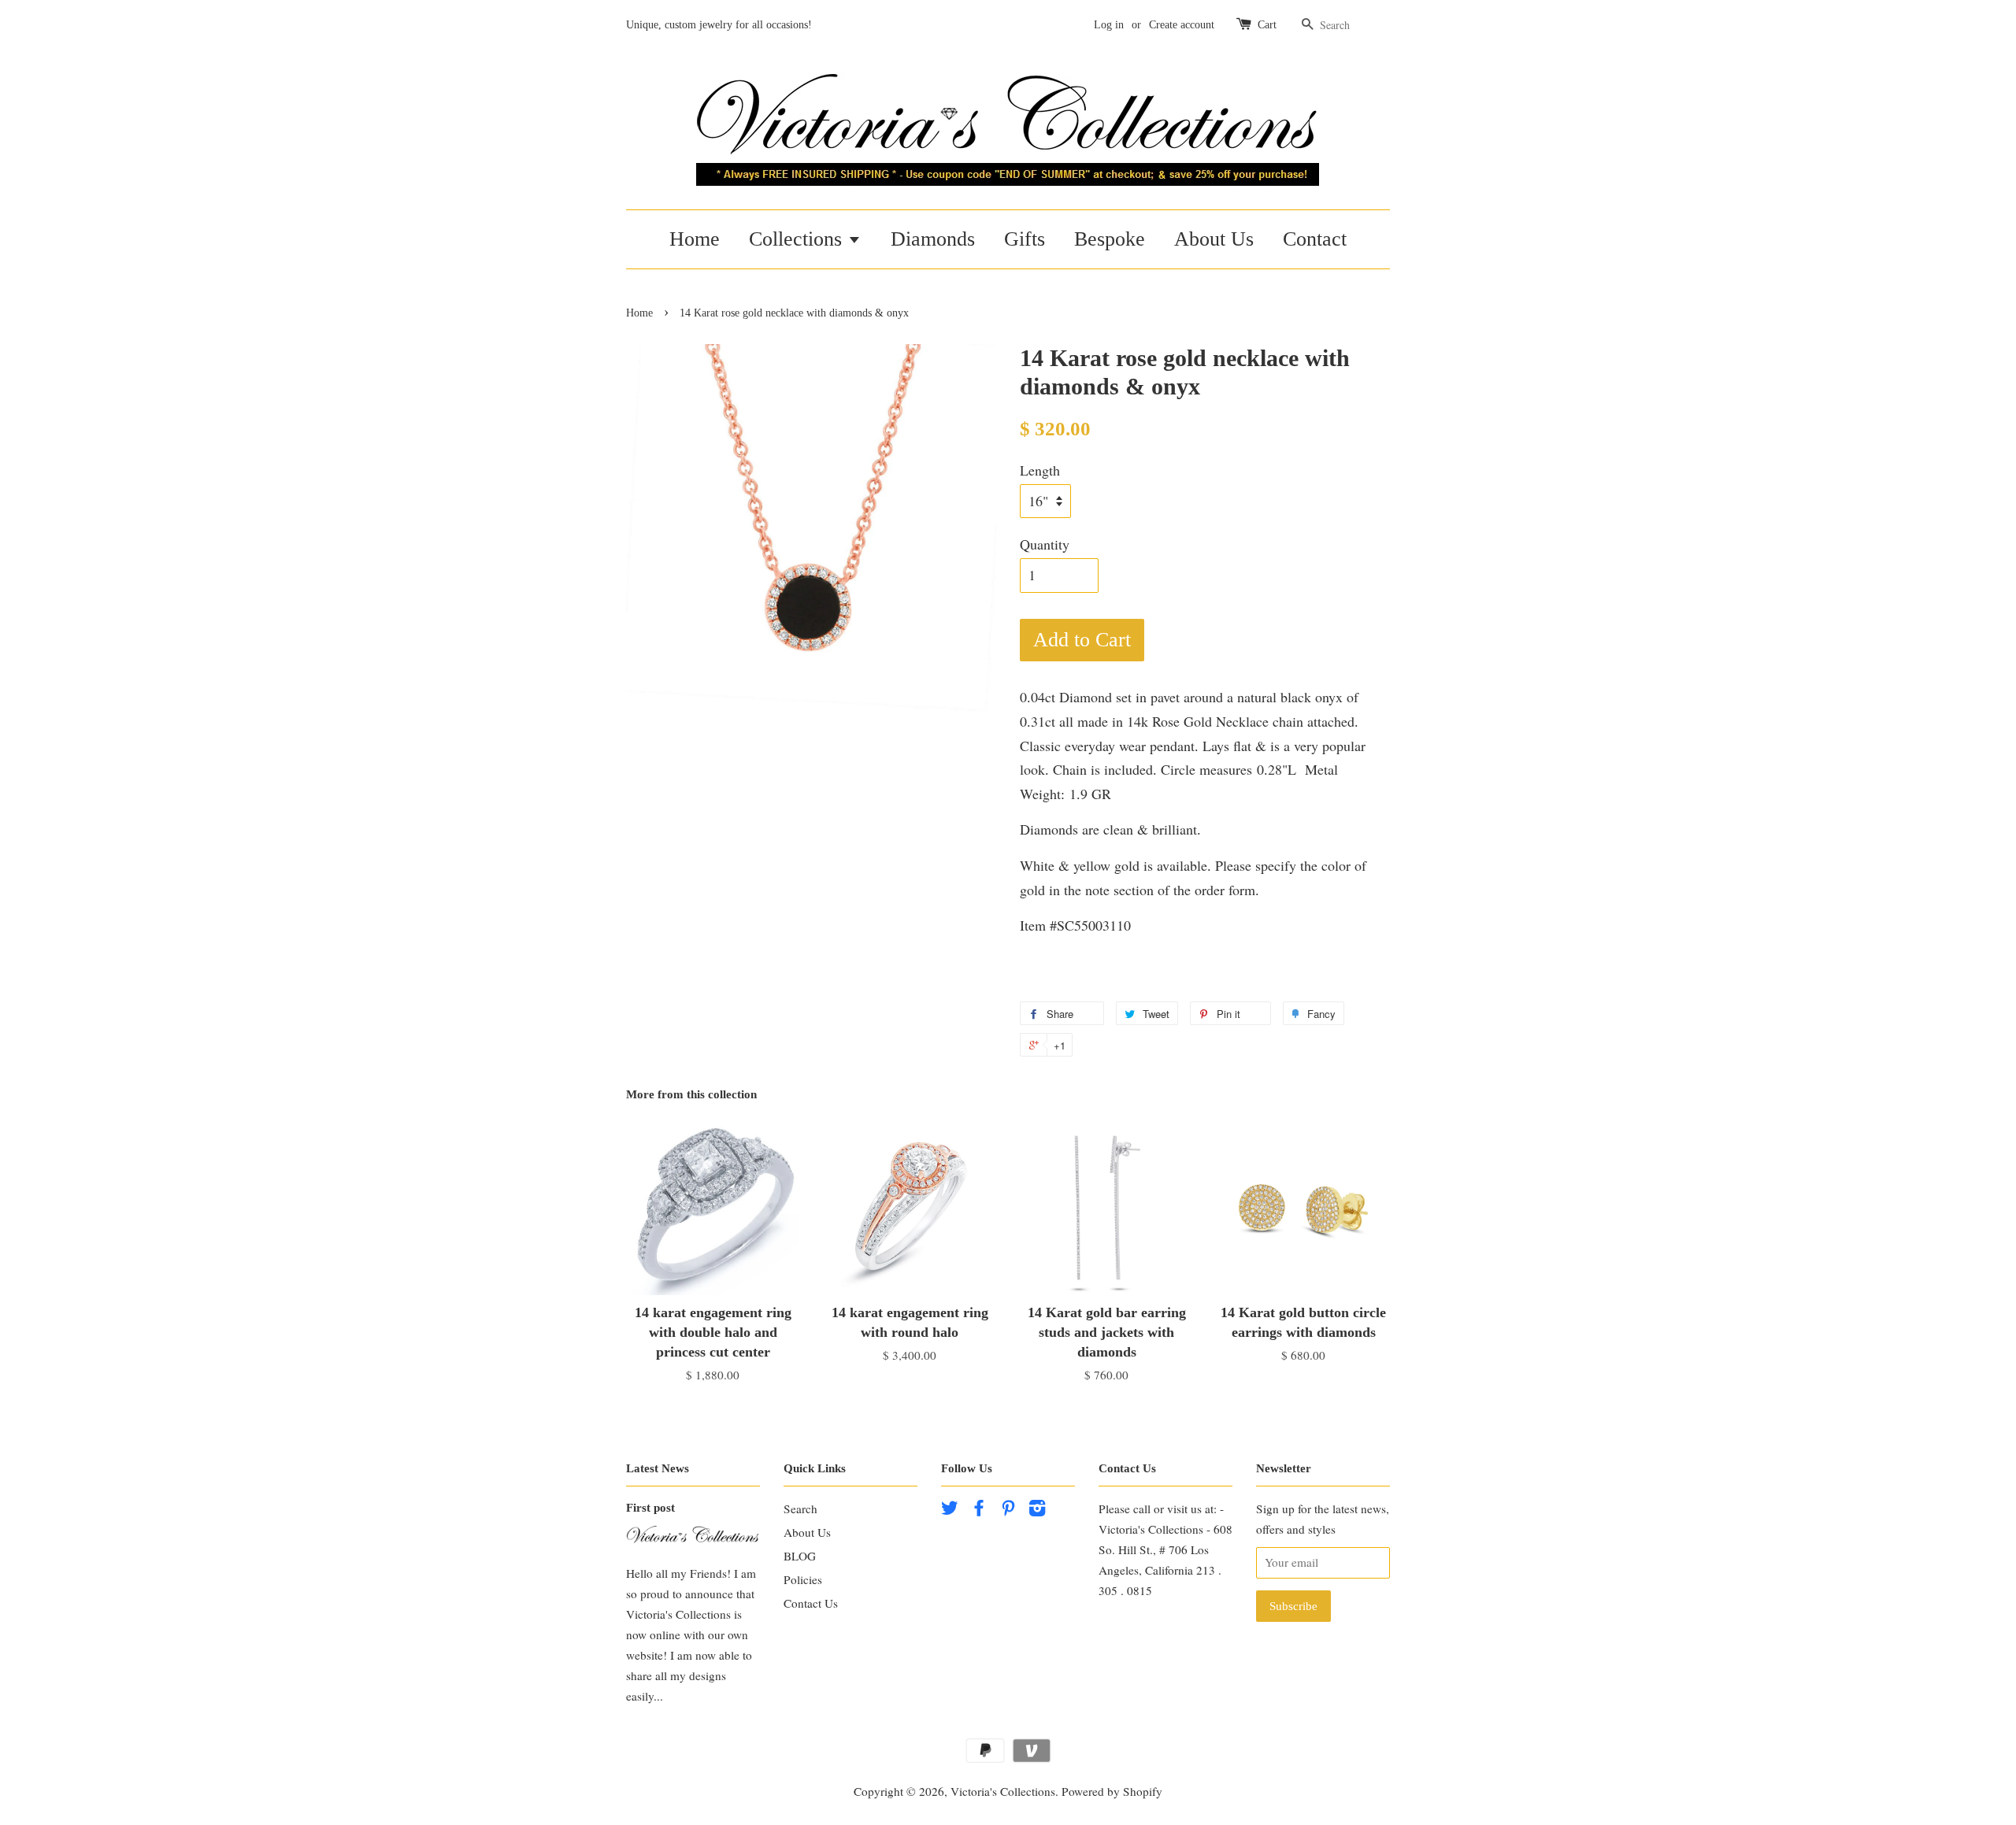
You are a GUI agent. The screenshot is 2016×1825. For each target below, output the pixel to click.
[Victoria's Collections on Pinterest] (1008, 1510)
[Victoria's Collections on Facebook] (979, 1510)
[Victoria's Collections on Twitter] (950, 1510)
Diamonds (933, 239)
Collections (798, 239)
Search (800, 1508)
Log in (1109, 25)
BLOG (800, 1556)
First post (650, 1507)
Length (1040, 470)
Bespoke (1110, 239)
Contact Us (811, 1603)
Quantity (1045, 544)
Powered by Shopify (1112, 1791)
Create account (1182, 25)
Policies (803, 1579)
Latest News (658, 1468)
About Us (1214, 239)
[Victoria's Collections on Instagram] (1037, 1510)
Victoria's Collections (1003, 1791)
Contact (1315, 239)
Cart (1267, 25)
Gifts (1025, 239)
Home (695, 239)
